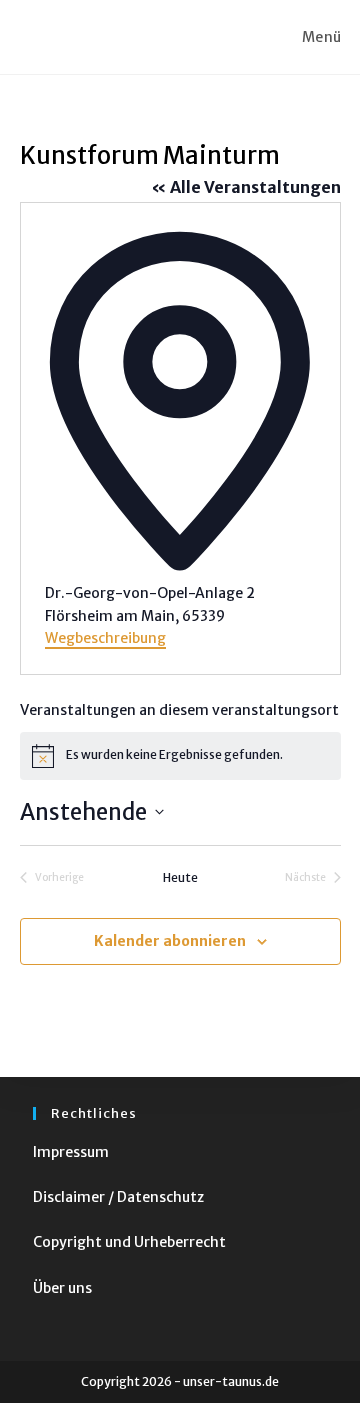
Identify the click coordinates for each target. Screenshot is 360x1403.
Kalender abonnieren (170, 941)
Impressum (71, 1152)
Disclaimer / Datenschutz (118, 1197)
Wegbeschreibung (105, 638)
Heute (180, 877)
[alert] (180, 756)
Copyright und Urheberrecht (129, 1242)
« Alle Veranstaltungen (246, 187)
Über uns (62, 1288)
